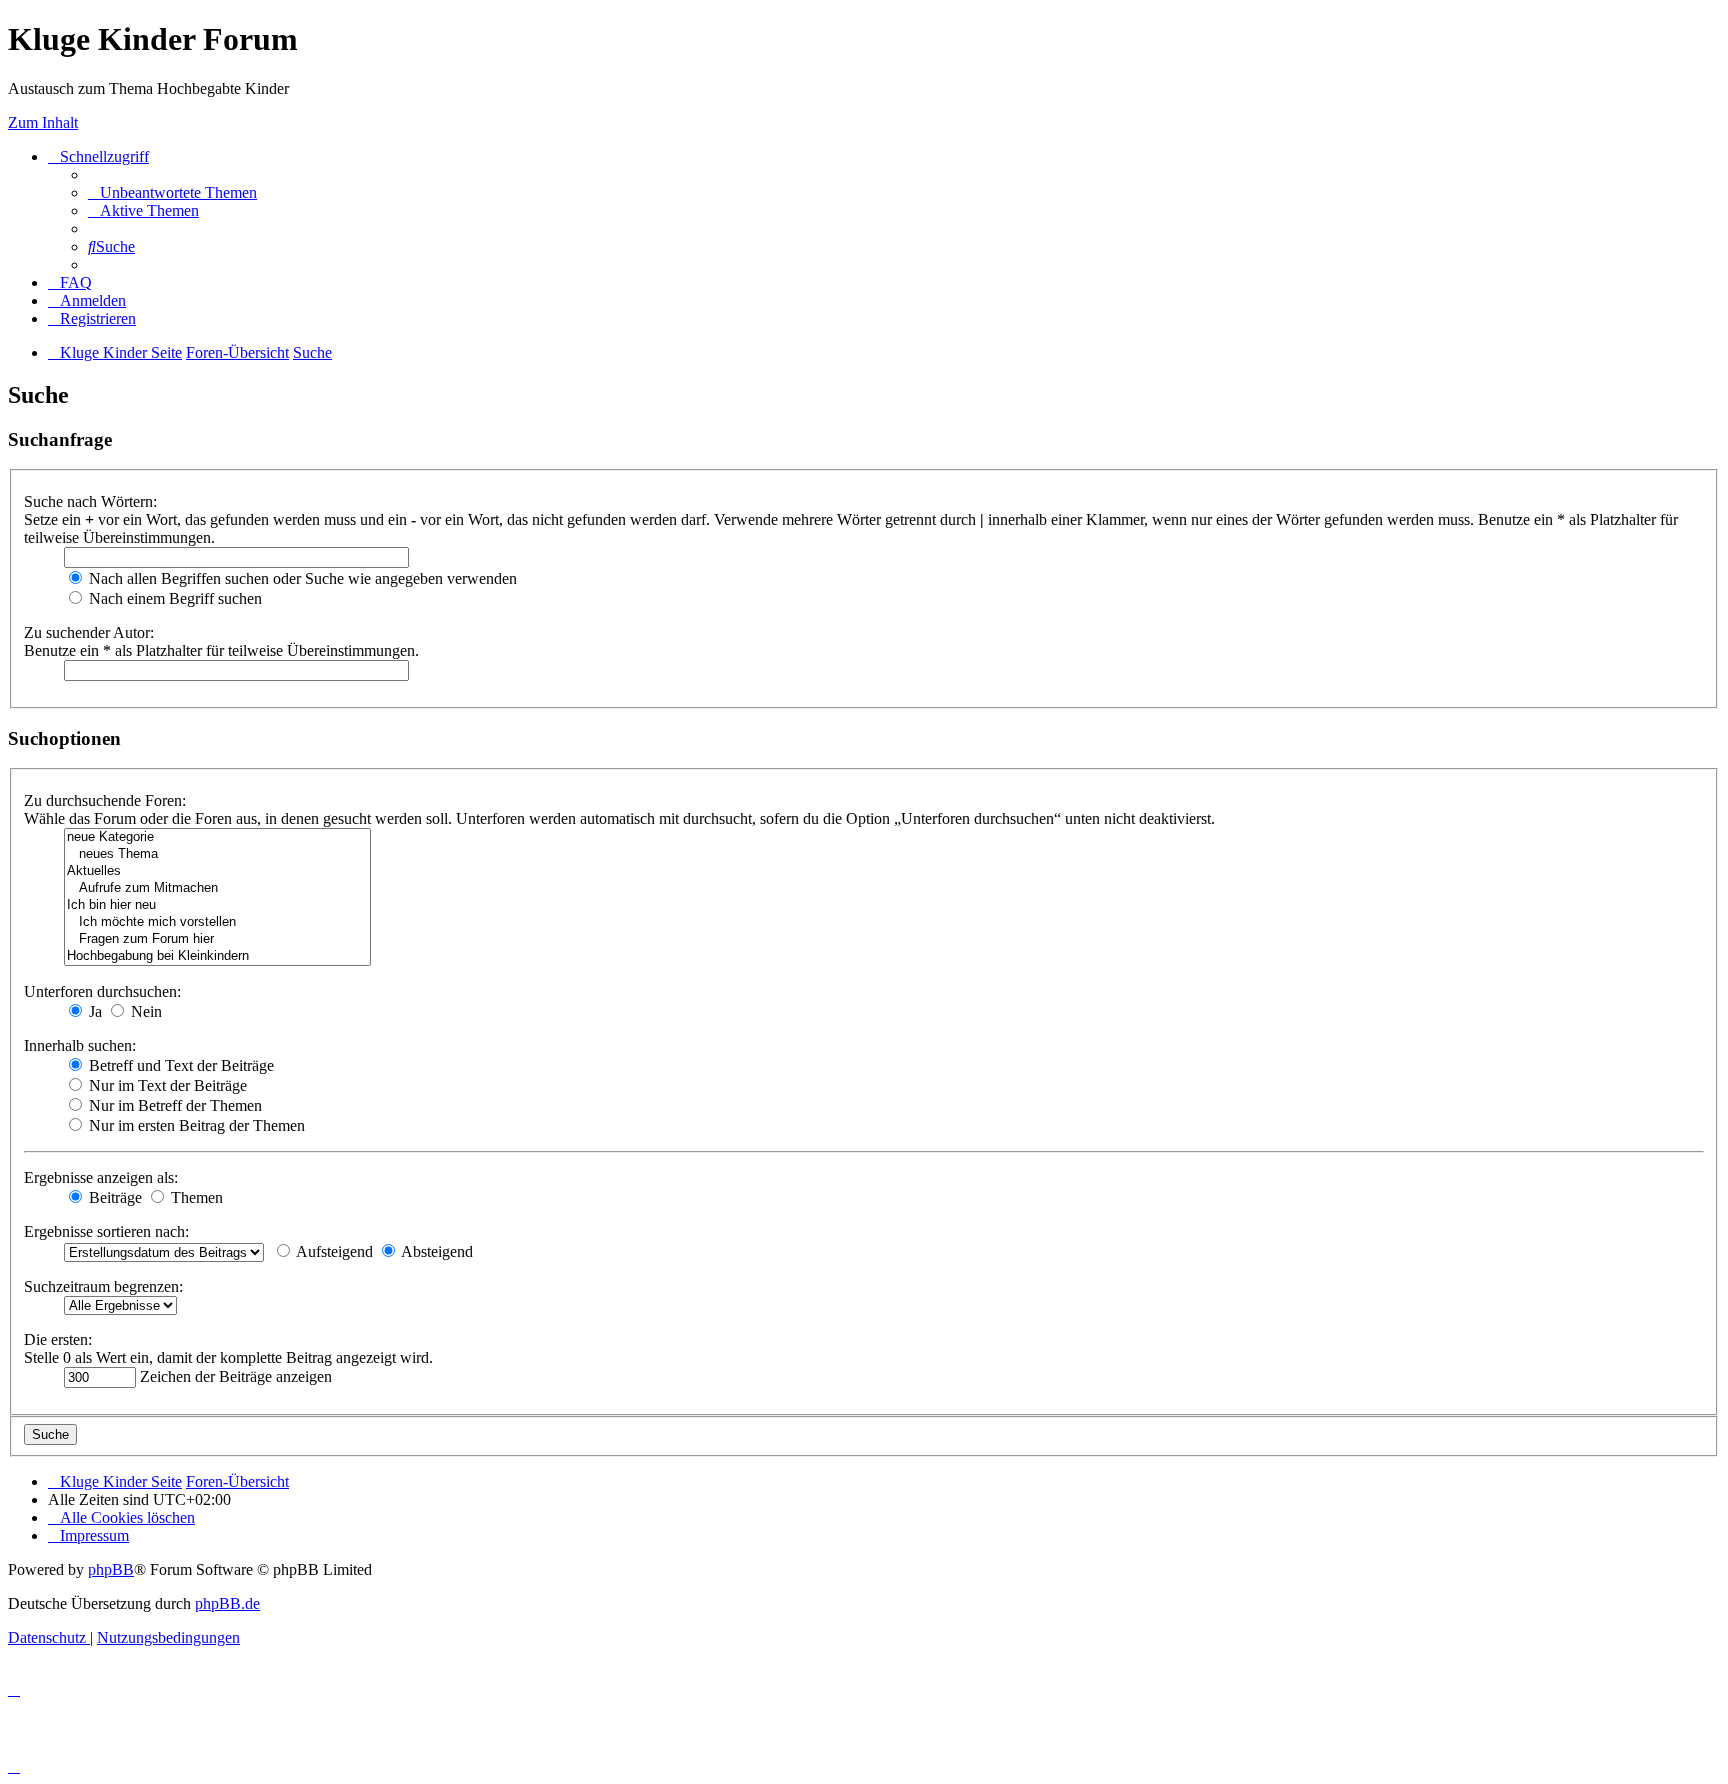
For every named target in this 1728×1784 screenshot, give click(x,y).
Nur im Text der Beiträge (166, 1085)
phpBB (111, 1569)
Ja (93, 1011)
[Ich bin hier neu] (217, 905)
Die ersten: (58, 1339)
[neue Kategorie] (217, 837)
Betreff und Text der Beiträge (179, 1065)
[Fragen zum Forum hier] (217, 939)
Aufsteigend (333, 1251)
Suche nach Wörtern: (90, 501)
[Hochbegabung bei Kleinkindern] (217, 956)
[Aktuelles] (217, 871)
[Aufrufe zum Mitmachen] (217, 888)
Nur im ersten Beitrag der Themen (195, 1125)
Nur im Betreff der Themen (173, 1105)
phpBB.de (227, 1603)
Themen (195, 1197)
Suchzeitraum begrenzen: (103, 1286)
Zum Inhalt (43, 122)
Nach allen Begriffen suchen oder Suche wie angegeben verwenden (301, 578)
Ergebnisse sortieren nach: (106, 1231)
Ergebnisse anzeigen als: (101, 1177)
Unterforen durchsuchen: (102, 991)
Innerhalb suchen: (80, 1045)
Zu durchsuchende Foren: (105, 800)
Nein (144, 1011)
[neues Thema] (217, 854)
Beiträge (113, 1197)
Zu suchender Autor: (89, 632)
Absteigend (435, 1251)
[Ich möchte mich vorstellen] (217, 922)
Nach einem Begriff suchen (173, 598)
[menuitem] (172, 192)
